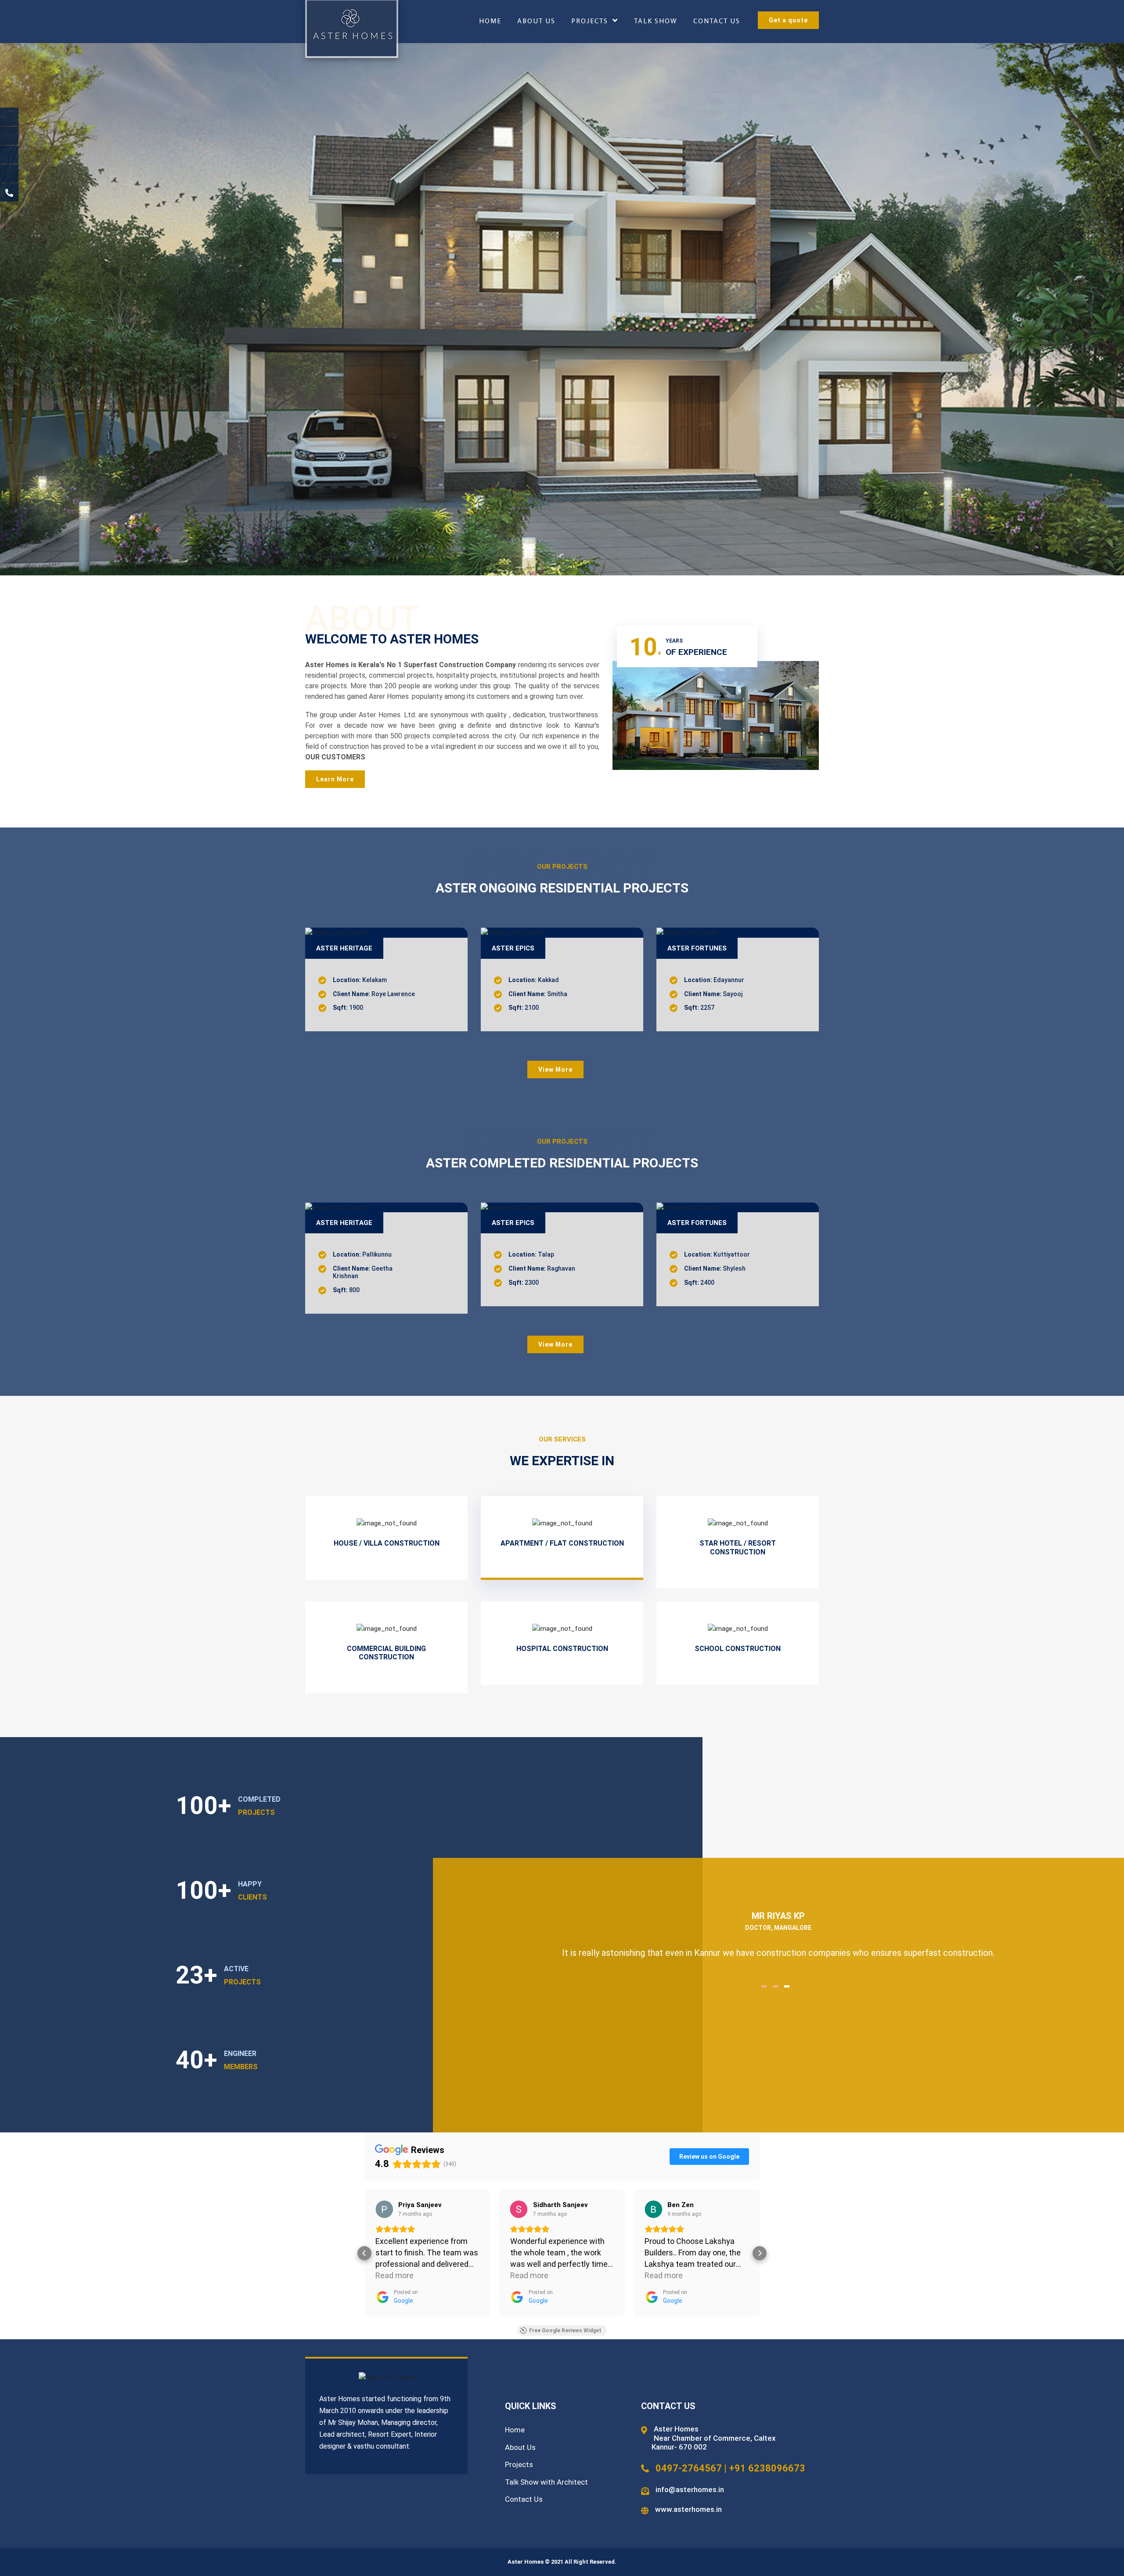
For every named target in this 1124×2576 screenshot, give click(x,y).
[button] (364, 2253)
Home (490, 22)
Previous (8, 1411)
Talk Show (656, 22)
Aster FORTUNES (697, 948)
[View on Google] (384, 2209)
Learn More (335, 779)
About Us (536, 22)
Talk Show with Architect (546, 2482)
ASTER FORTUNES (697, 1223)
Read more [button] (394, 2275)
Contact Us (717, 22)
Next (1116, 1411)
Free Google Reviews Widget (565, 2330)
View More (555, 1069)
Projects (590, 22)
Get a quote (788, 20)
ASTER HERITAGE (344, 948)
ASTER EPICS (513, 948)
